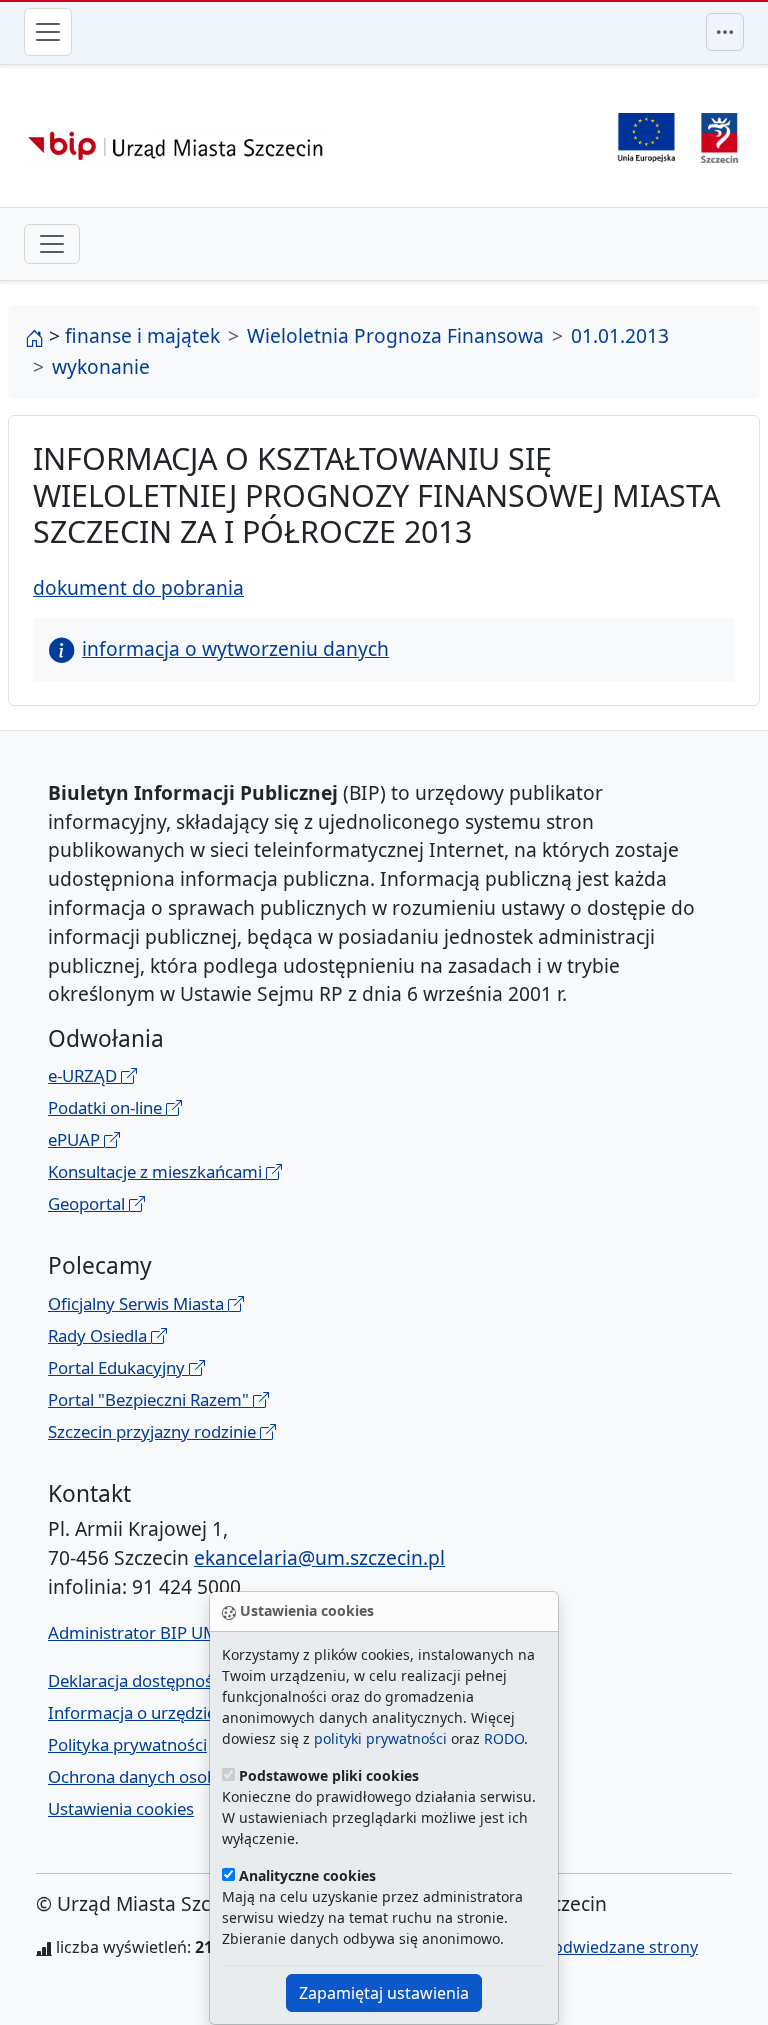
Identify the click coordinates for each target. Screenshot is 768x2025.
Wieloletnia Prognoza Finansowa (395, 335)
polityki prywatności (380, 1738)
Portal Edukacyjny (118, 1367)
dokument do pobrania (138, 587)
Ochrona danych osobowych (157, 1776)
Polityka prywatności (127, 1744)
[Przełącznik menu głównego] (48, 32)
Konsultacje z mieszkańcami (157, 1171)
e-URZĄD (84, 1075)
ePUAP (76, 1139)
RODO (504, 1738)
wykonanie (101, 366)
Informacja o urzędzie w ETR (156, 1712)
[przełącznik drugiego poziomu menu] (52, 244)
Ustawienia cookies (121, 1808)
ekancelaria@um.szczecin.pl (319, 1557)
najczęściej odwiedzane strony (583, 1947)
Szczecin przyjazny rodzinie (154, 1431)
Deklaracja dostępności (136, 1680)
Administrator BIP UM (133, 1632)
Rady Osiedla (99, 1335)
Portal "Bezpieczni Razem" (150, 1399)
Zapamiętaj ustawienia (384, 1993)
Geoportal (88, 1203)
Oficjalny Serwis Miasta (138, 1303)
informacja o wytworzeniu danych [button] (235, 648)
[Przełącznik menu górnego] (725, 32)
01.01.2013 (620, 335)
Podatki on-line (107, 1107)
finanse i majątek (142, 335)
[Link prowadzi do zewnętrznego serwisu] (719, 135)
